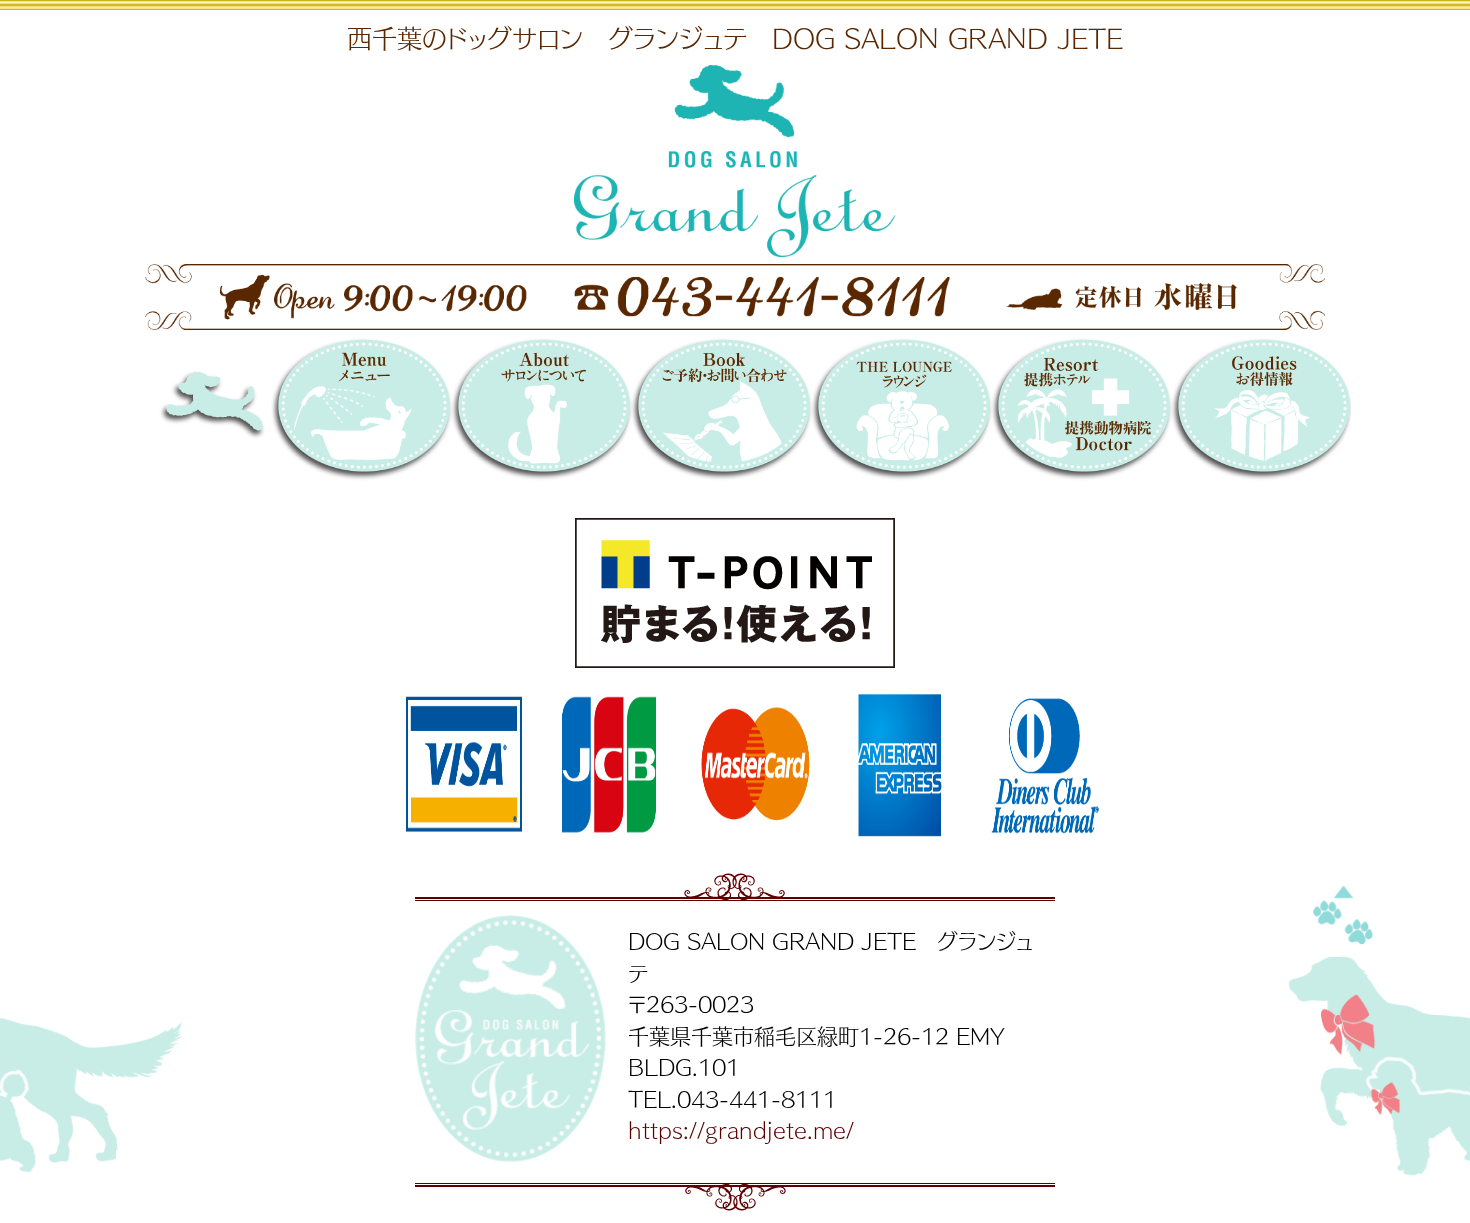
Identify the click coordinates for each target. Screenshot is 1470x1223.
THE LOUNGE (901, 412)
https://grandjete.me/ (741, 1129)
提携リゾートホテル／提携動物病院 (1081, 412)
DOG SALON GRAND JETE (249, 412)
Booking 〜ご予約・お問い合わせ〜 (721, 412)
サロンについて (541, 412)
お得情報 (1261, 412)
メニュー (361, 412)
